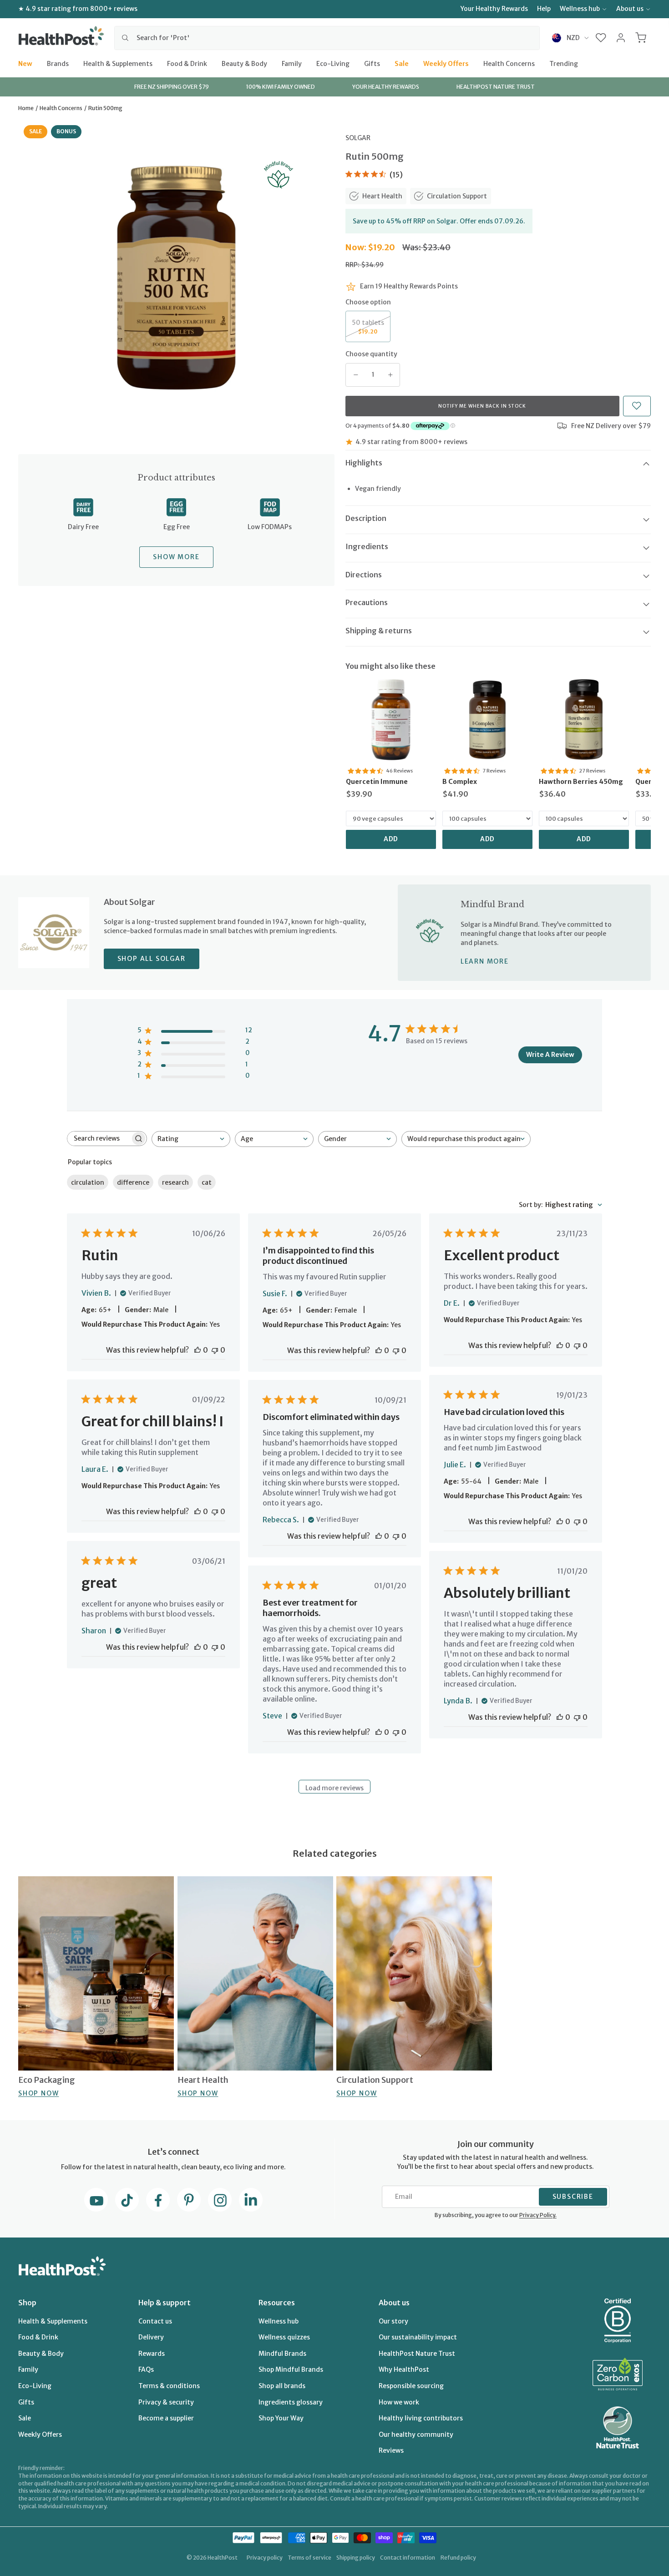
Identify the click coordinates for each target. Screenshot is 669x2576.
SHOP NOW (38, 2093)
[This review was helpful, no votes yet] (198, 1350)
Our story (393, 2321)
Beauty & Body (244, 63)
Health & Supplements (118, 63)
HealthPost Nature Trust (417, 2354)
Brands (58, 63)
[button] (601, 38)
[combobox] (327, 38)
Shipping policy (356, 2558)
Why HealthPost (404, 2369)
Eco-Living (333, 63)
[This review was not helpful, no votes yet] (215, 1350)
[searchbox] (99, 1139)
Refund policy (458, 2558)
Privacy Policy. (538, 2215)
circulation (88, 1182)
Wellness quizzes (284, 2337)
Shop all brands (282, 2386)
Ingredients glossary (291, 2402)
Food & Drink (187, 63)
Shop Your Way (281, 2418)
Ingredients (367, 546)
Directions (364, 575)
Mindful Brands (282, 2354)
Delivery (151, 2337)
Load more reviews (334, 1788)
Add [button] (391, 839)
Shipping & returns (379, 631)
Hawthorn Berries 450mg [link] (581, 782)
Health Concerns (509, 63)
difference (133, 1182)
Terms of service (309, 2558)
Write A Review (550, 1055)
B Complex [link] (460, 782)
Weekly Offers (446, 63)
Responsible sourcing (411, 2386)
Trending (564, 63)
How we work (399, 2402)
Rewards (152, 2354)
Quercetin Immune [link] (377, 782)
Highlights (364, 463)
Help (544, 9)
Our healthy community (416, 2435)
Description (366, 518)
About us (630, 9)
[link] (391, 720)
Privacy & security (166, 2402)
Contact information (408, 2558)
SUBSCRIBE (573, 2197)
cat (207, 1182)
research (175, 1182)
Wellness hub (580, 9)
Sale (402, 63)
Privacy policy (265, 2558)
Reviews (391, 2450)
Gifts (372, 63)
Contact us (155, 2321)
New (25, 63)
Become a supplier (166, 2418)
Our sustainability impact (418, 2337)
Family (292, 63)
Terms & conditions (169, 2386)
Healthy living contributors (421, 2418)
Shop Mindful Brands (291, 2369)
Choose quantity (371, 354)
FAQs (146, 2369)
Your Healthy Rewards (494, 9)
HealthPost (223, 2558)
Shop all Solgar (152, 959)
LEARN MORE (485, 961)
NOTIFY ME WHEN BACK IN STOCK (482, 406)
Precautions (367, 602)
